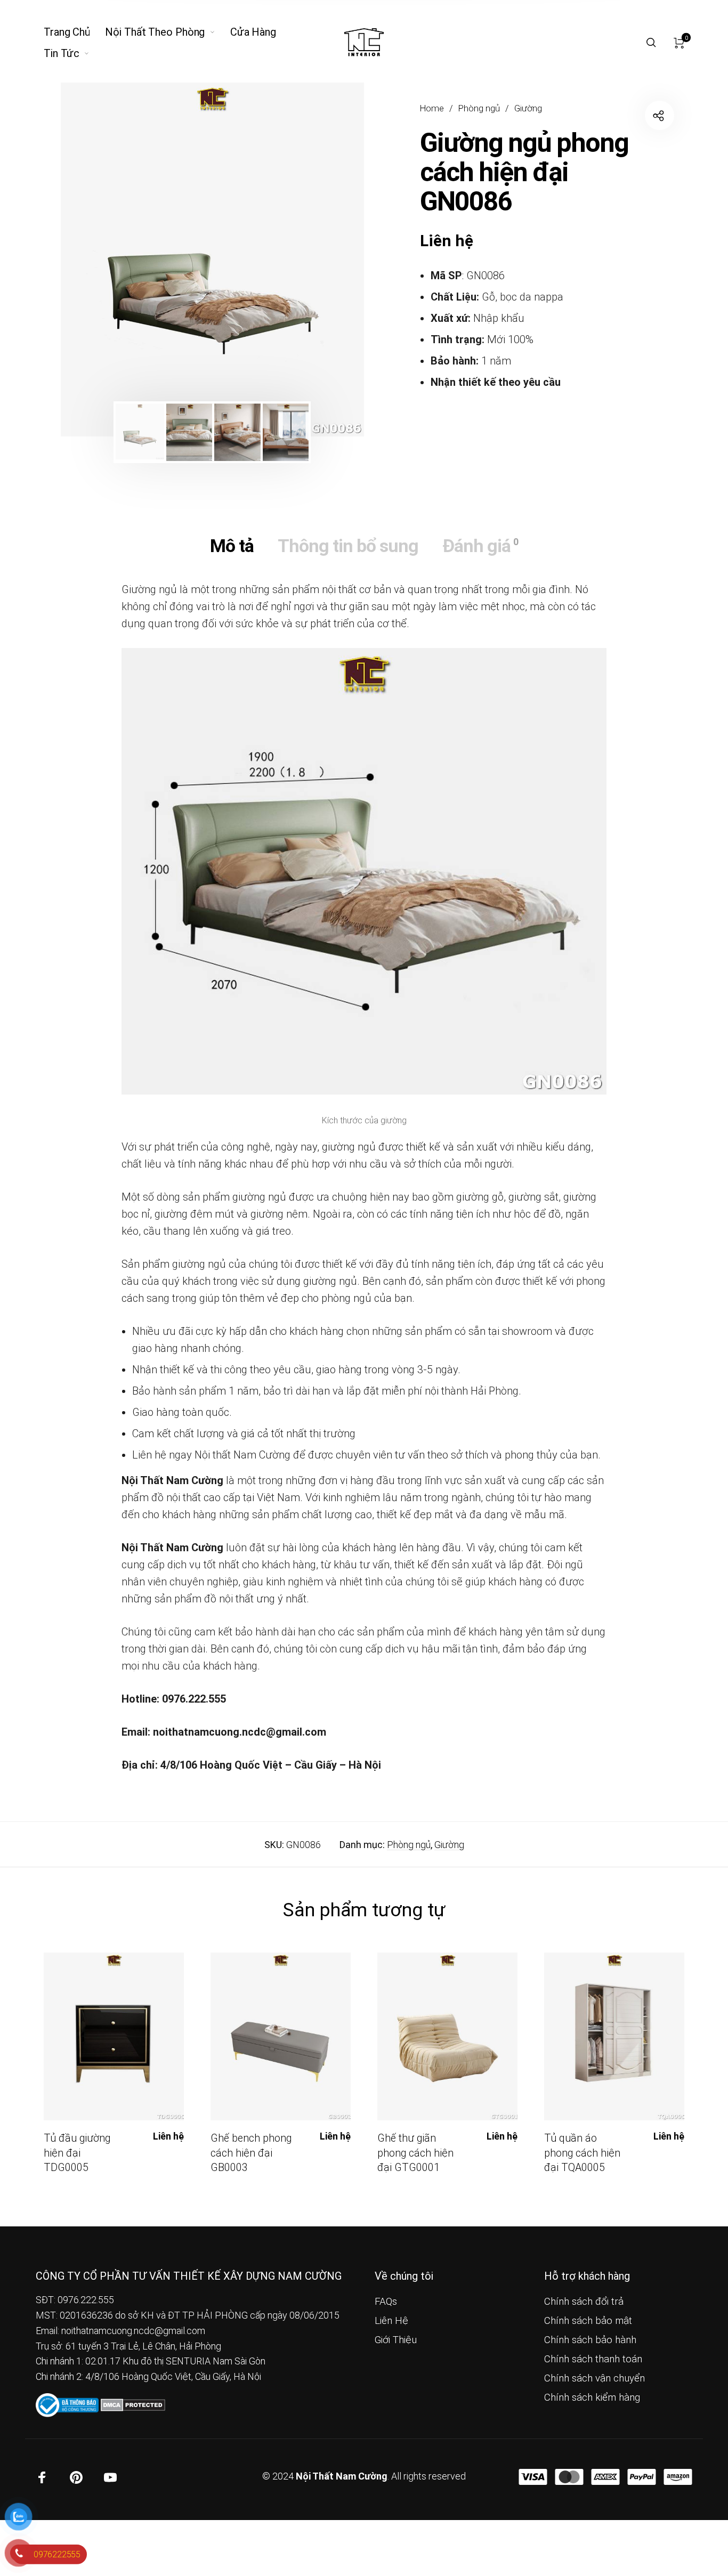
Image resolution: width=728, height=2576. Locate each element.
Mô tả (232, 546)
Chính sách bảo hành (590, 2340)
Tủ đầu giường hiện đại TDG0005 (77, 2153)
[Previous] (98, 260)
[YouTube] (110, 2477)
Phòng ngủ (479, 108)
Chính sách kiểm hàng (592, 2397)
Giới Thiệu (396, 2340)
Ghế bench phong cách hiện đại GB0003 (251, 2153)
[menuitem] (74, 32)
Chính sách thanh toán (593, 2359)
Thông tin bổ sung (348, 546)
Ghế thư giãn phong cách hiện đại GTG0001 (415, 2153)
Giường (528, 108)
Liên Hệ (391, 2321)
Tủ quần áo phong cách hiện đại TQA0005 (582, 2153)
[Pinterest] (76, 2477)
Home (432, 108)
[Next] (326, 260)
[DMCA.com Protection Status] (133, 2404)
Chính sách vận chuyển (594, 2378)
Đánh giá (480, 546)
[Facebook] (42, 2477)
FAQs (386, 2302)
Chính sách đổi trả (584, 2302)
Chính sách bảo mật (588, 2321)
